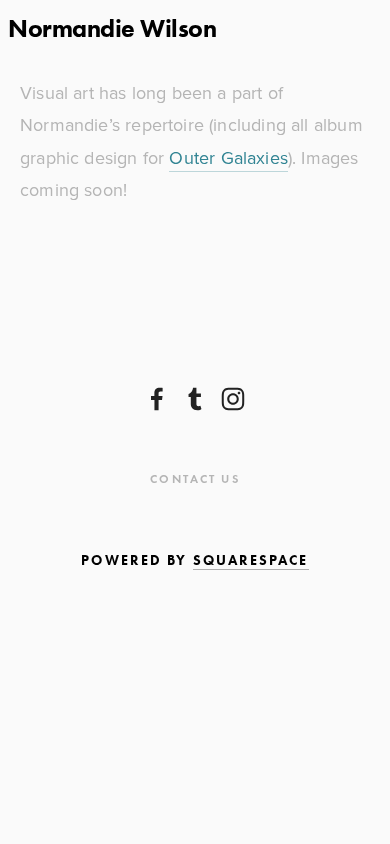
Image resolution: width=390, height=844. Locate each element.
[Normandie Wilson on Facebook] (157, 399)
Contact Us (195, 478)
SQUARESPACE (251, 560)
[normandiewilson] (195, 399)
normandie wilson (112, 28)
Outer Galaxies (228, 157)
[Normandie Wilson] (233, 399)
